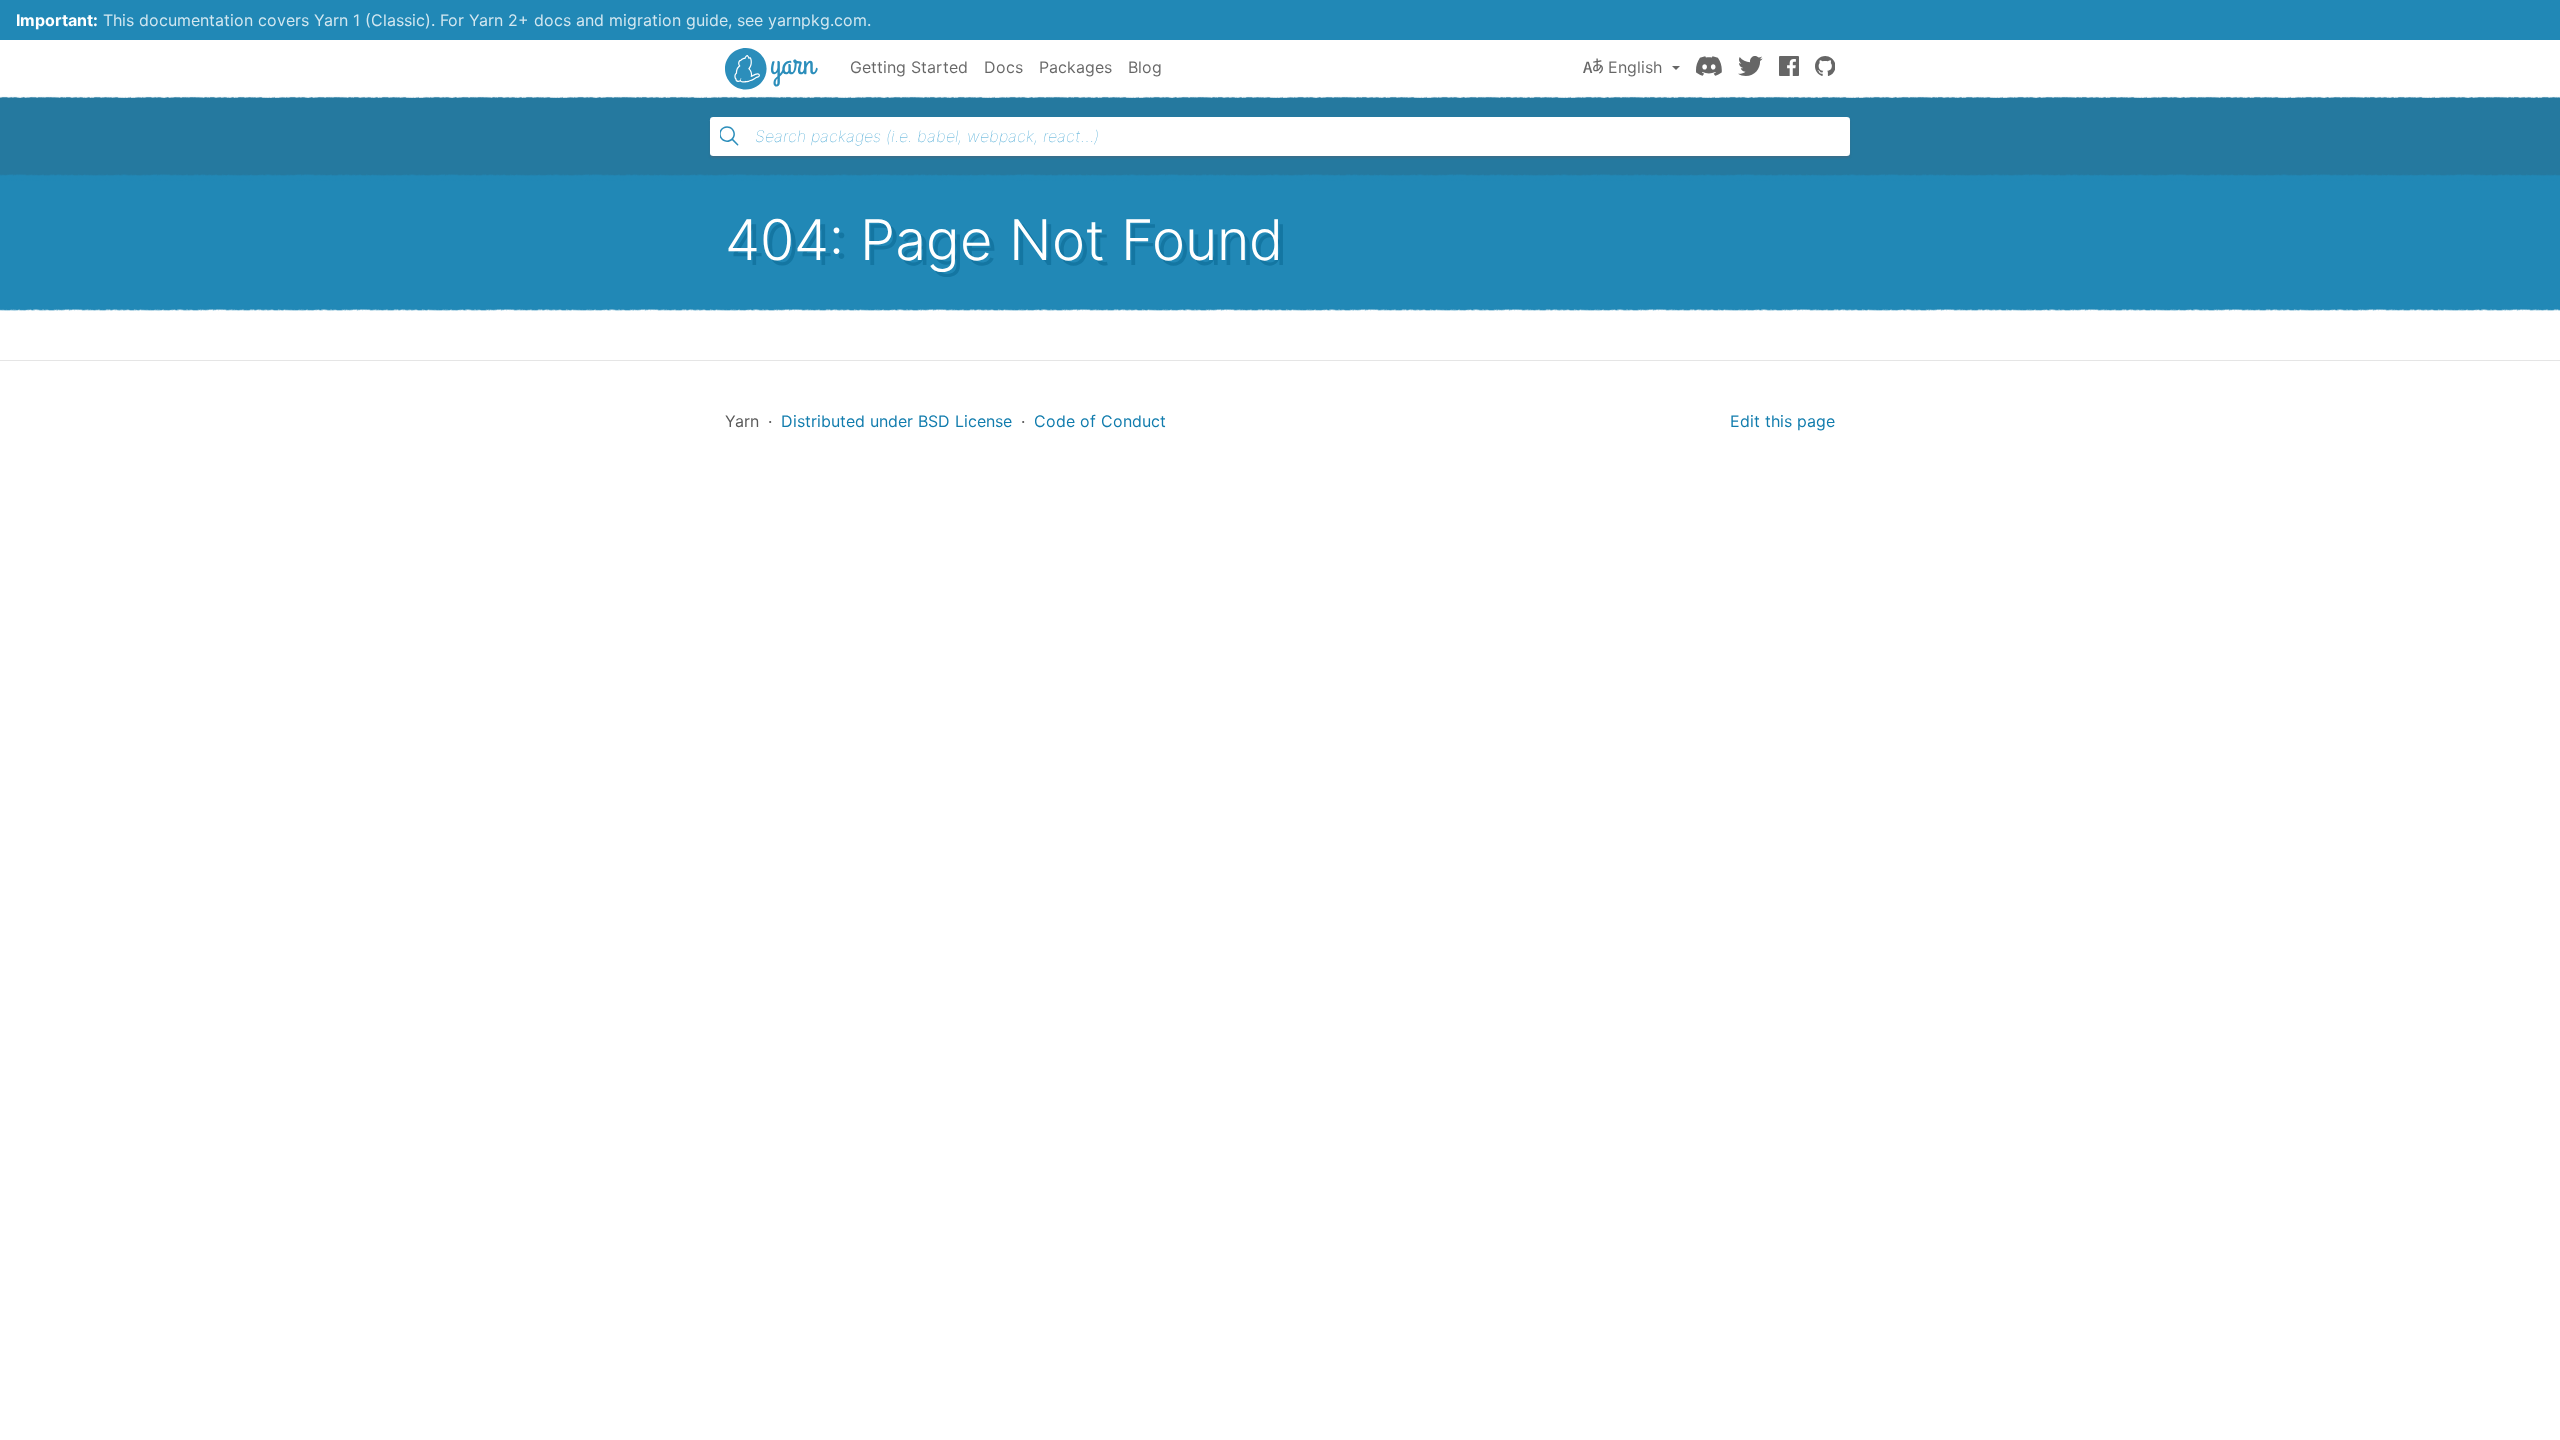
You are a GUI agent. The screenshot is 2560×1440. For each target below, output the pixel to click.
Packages (1075, 67)
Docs (1003, 67)
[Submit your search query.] (729, 136)
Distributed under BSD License (896, 421)
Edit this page (1782, 421)
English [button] (1635, 67)
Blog (1145, 67)
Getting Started (909, 67)
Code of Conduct (1100, 421)
